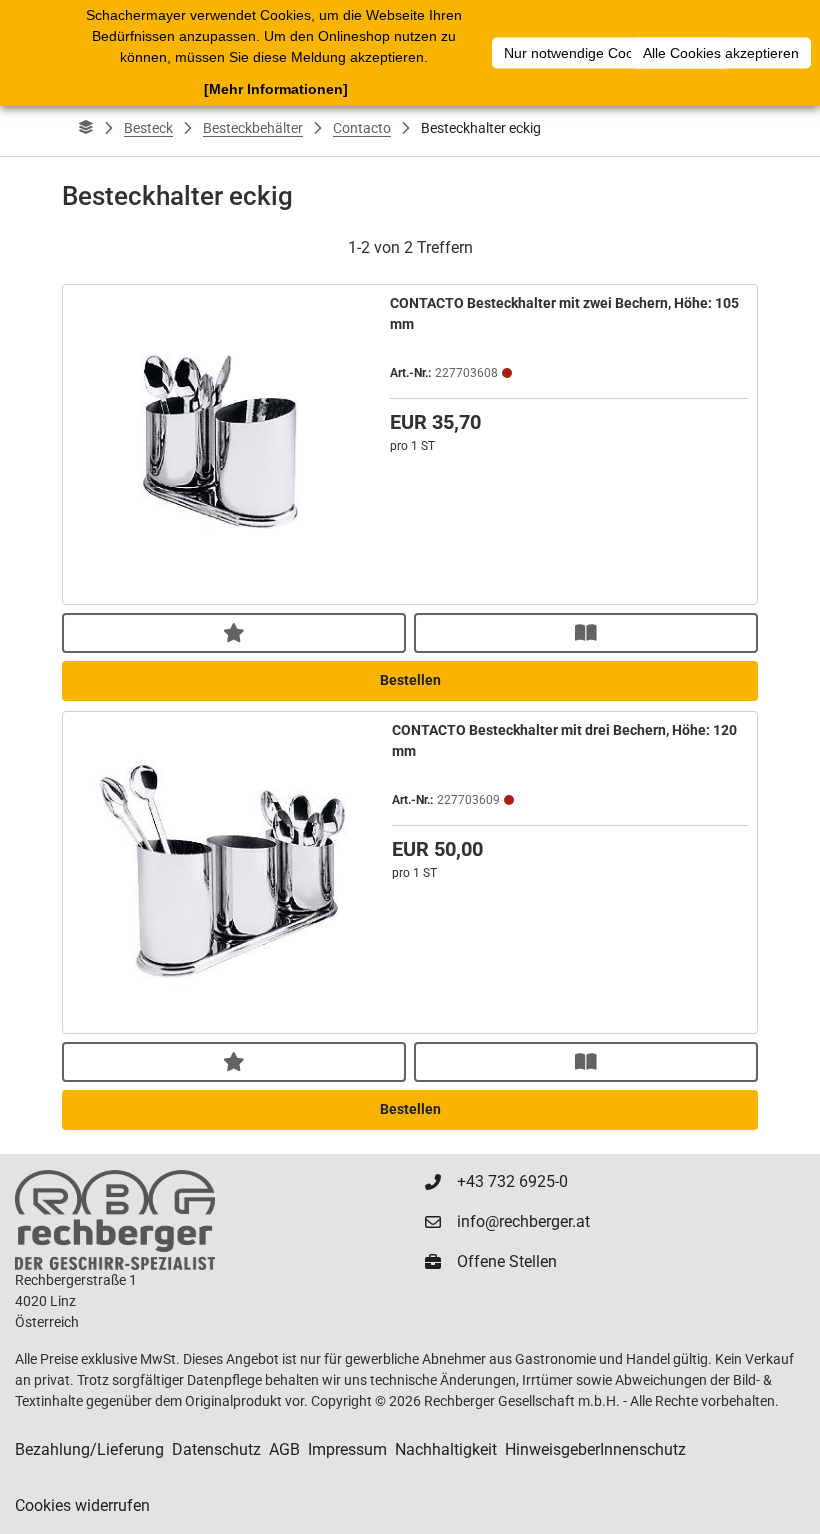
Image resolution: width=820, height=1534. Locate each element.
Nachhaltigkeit (446, 1449)
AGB (284, 1449)
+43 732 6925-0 (512, 1181)
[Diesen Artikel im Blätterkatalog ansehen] (586, 633)
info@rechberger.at (523, 1221)
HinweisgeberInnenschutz (595, 1449)
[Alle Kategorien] (86, 128)
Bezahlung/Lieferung (89, 1449)
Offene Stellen (507, 1261)
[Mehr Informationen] (276, 89)
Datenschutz (216, 1449)
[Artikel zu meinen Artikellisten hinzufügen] (234, 633)
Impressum (347, 1449)
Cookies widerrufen (82, 1505)
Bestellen (410, 680)
